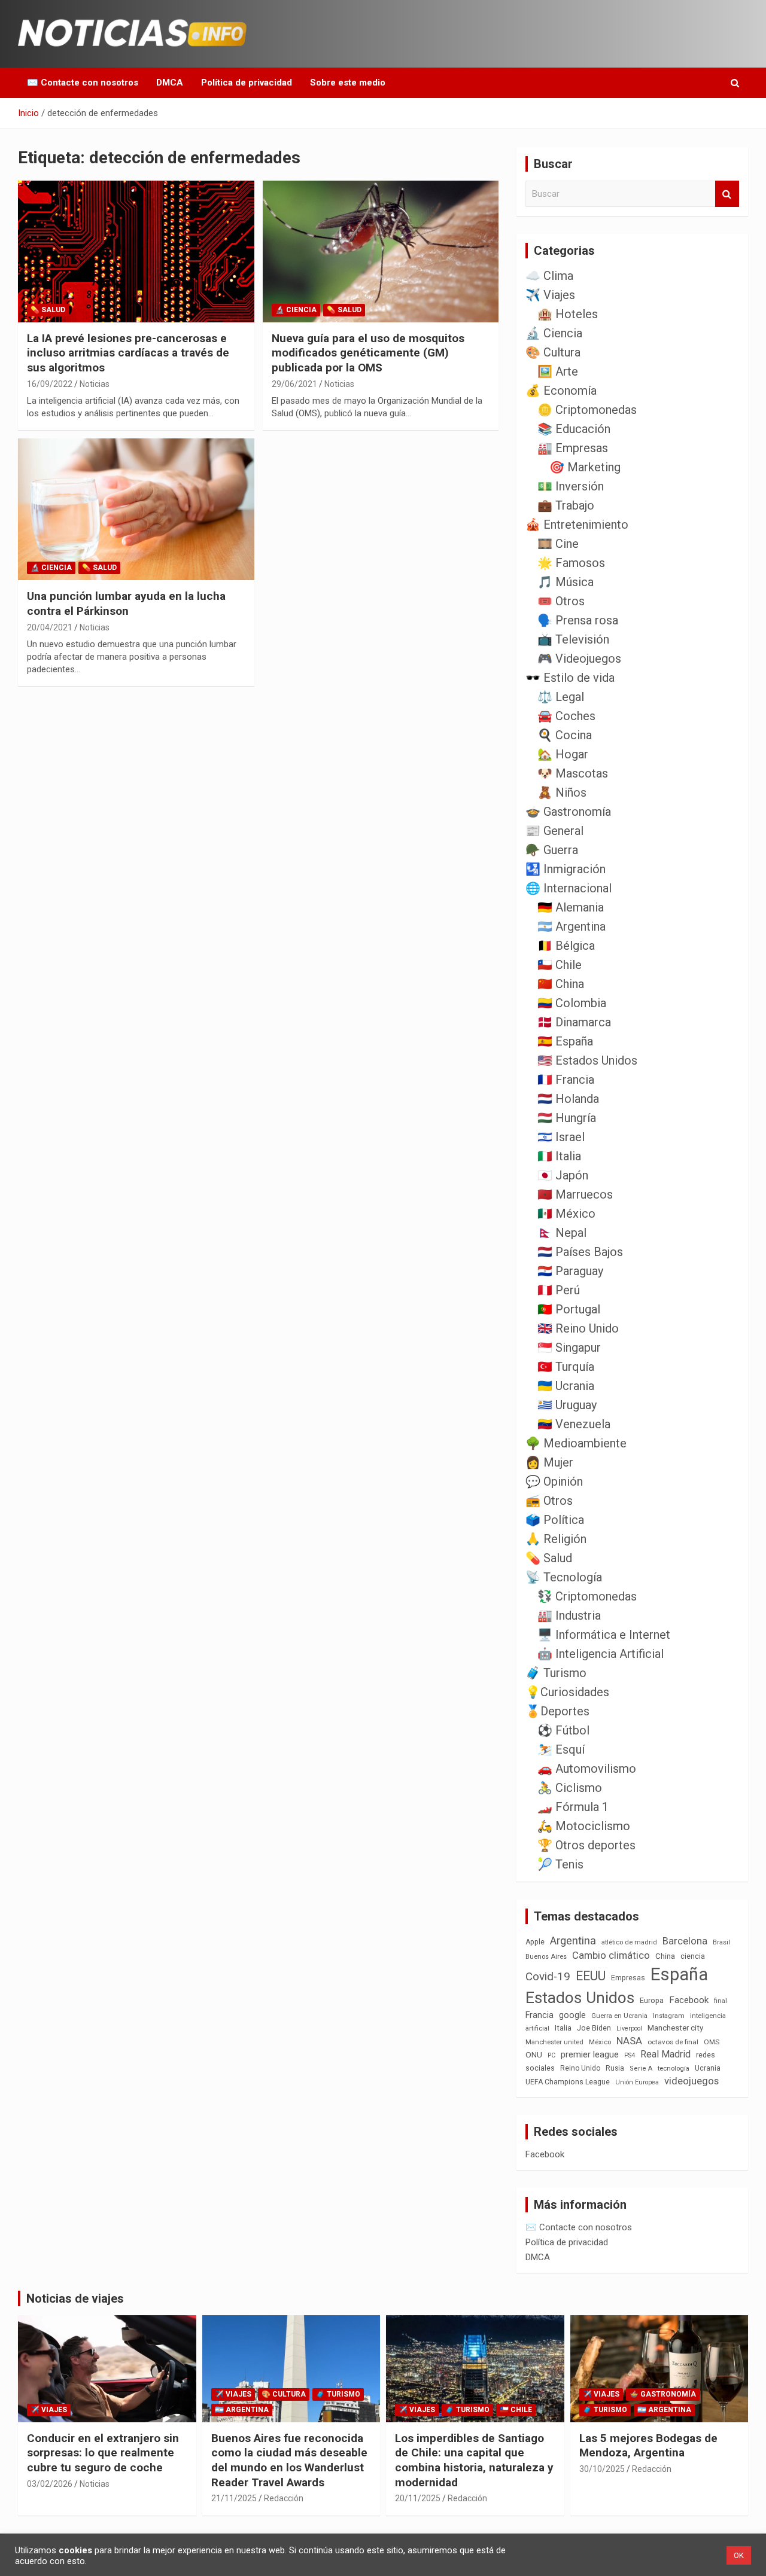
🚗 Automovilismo (587, 1769)
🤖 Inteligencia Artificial (601, 1654)
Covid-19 (548, 1977)
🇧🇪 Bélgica (566, 946)
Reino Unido (580, 2068)
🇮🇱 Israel (561, 1137)
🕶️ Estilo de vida (570, 678)
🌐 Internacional (569, 888)
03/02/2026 (50, 2484)
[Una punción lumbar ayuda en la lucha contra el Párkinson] (136, 510)
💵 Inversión (571, 486)
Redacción (284, 2498)
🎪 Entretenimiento (577, 525)
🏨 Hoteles (568, 314)
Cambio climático (611, 1955)
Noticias (95, 384)
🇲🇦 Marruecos (575, 1194)
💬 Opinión (554, 1481)
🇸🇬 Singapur (569, 1348)
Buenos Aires (546, 1957)
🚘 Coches (566, 716)
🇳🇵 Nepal (562, 1233)
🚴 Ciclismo (570, 1788)
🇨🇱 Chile (560, 965)
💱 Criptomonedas (587, 1596)
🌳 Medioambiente (576, 1443)
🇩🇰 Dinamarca (574, 1022)
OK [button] (739, 2555)
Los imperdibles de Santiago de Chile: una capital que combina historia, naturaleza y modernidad (474, 2460)
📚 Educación (574, 429)
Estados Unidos (580, 1998)
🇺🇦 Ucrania (566, 1386)
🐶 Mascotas (573, 773)
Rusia (615, 2068)
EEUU (591, 1976)
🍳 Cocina (565, 735)
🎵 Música (566, 582)
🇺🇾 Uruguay (567, 1405)
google (572, 2015)
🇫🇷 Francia (566, 1080)
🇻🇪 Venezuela (574, 1424)
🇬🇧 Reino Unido (578, 1328)
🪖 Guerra (552, 850)
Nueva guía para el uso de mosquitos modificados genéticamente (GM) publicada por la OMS (368, 353)
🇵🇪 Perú (559, 1290)
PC (551, 2055)
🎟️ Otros (561, 601)
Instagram (669, 2016)
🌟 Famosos (571, 563)
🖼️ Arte (558, 371)
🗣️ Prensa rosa (578, 620)
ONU (534, 2054)
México (600, 2042)
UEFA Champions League (568, 2082)
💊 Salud (48, 310)
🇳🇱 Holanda (568, 1099)
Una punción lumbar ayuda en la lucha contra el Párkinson (126, 603)
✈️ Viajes (550, 295)
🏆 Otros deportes (586, 1845)
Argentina (573, 1941)
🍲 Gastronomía (568, 812)
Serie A (641, 2069)
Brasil (721, 1942)
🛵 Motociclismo (584, 1826)
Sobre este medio (348, 83)
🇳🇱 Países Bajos (580, 1252)
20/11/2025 (418, 2498)
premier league (590, 2054)
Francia (539, 2015)
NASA (629, 2041)
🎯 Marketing (585, 467)
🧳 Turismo (556, 1673)
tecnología (674, 2068)
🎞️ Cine (558, 544)
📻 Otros (549, 1501)
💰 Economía (561, 391)
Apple (535, 1942)
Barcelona (685, 1941)
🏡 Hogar (563, 754)
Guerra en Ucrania (619, 2016)
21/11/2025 (234, 2498)
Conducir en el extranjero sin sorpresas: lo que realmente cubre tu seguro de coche (103, 2453)
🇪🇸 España (565, 1041)
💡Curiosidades (567, 1692)
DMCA (170, 83)
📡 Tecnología (564, 1577)
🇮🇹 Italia (559, 1156)
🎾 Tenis (560, 1864)
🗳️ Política (555, 1520)
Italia (563, 2028)
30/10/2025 (602, 2469)
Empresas (628, 1978)
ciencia (693, 1956)
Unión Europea (637, 2082)
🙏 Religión (556, 1539)
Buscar (727, 194)
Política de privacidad (247, 83)
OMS (712, 2042)
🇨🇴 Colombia (572, 1003)
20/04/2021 (50, 627)
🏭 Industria (569, 1615)
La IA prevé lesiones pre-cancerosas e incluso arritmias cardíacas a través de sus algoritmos (128, 353)
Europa (652, 2000)
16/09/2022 (50, 384)
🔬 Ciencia (296, 310)
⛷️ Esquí (561, 1749)
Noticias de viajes (75, 2298)
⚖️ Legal (561, 697)
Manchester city (675, 2028)
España (679, 1974)
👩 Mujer (549, 1462)
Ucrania (708, 2068)
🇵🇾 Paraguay (570, 1271)
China (665, 1956)
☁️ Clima (549, 276)
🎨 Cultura (553, 352)
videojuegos (691, 2081)
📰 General (554, 831)
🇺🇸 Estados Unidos (587, 1060)
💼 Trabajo (566, 505)
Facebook (689, 2000)
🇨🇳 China (561, 984)
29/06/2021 (294, 384)
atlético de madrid (629, 1942)
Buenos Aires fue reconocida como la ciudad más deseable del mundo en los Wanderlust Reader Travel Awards (289, 2460)
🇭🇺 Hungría (567, 1118)
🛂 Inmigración (566, 869)
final (721, 2001)
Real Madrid (665, 2054)
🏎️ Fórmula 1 (573, 1807)
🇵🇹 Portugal (569, 1309)
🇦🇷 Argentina (572, 926)
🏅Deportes (557, 1711)
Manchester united (554, 2042)
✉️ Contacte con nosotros (83, 83)
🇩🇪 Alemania (571, 907)
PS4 (630, 2055)
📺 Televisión (573, 639)
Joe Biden (594, 2028)
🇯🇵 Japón (563, 1175)
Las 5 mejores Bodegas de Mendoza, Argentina (648, 2446)
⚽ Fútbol (563, 1730)
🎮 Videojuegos (579, 659)
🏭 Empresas (573, 448)
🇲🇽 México (566, 1214)
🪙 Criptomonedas (587, 410)
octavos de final (673, 2042)
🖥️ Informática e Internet (604, 1635)
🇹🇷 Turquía (566, 1367)
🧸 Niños (562, 792)
